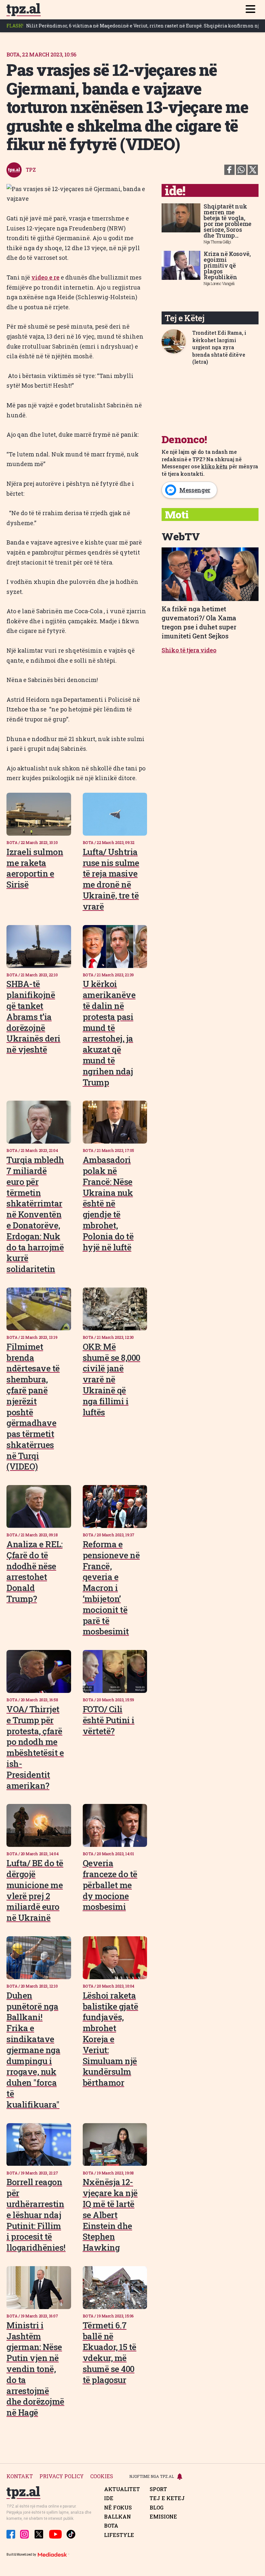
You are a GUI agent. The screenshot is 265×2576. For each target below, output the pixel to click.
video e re (45, 277)
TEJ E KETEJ (167, 2498)
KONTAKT (20, 2476)
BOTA (111, 2526)
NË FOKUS (118, 2508)
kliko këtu (214, 466)
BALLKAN (117, 2517)
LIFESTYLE (119, 2535)
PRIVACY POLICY (62, 2476)
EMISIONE (163, 2517)
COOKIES (102, 2476)
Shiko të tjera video (189, 650)
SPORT (158, 2489)
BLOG (157, 2508)
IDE (109, 2498)
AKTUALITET (122, 2489)
